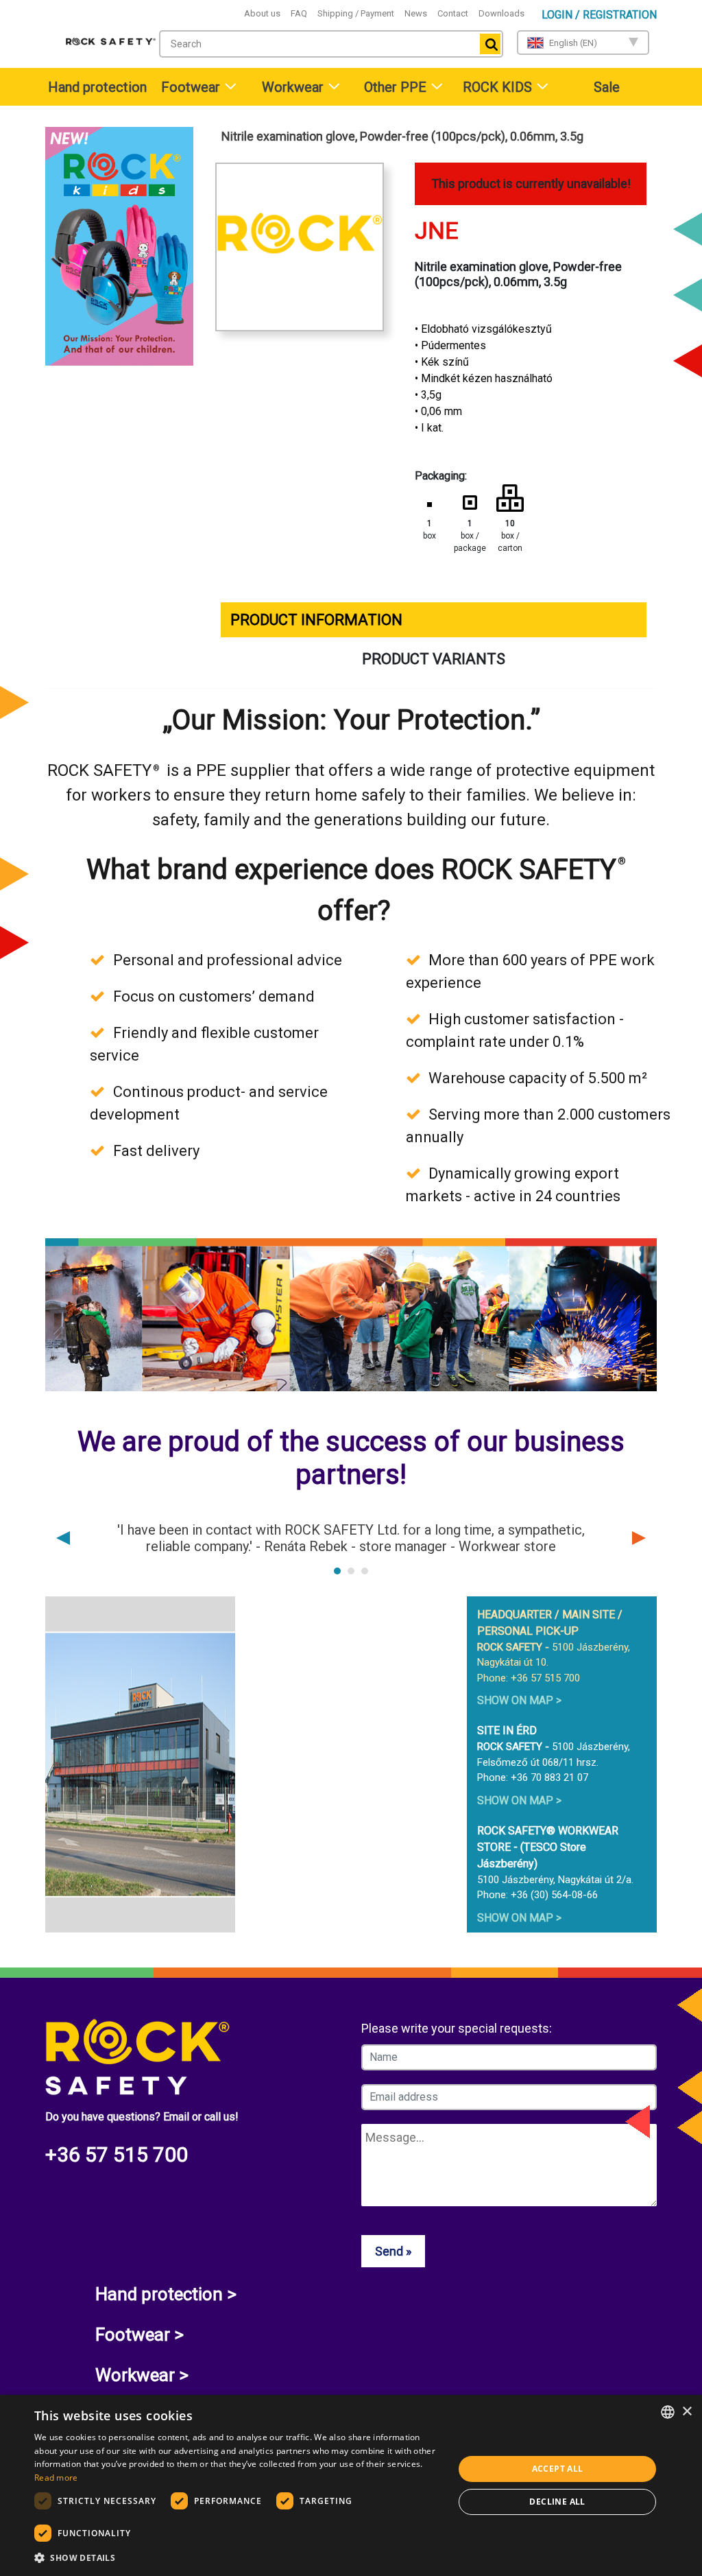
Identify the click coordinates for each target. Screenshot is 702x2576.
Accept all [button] (558, 2469)
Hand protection (97, 87)
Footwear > (140, 2335)
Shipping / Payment (356, 13)
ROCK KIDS (497, 87)
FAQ (299, 13)
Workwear (293, 87)
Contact (453, 13)
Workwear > (142, 2375)
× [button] (687, 2412)
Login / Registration (599, 15)
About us (262, 13)
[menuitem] (96, 87)
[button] (238, 2557)
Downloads (501, 13)
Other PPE (395, 87)
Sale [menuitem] (607, 87)
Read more (56, 2478)
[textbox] (316, 44)
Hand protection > (166, 2294)
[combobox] (331, 44)
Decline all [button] (557, 2502)
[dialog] (351, 2485)
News (416, 13)
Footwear (191, 87)
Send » (393, 2251)
